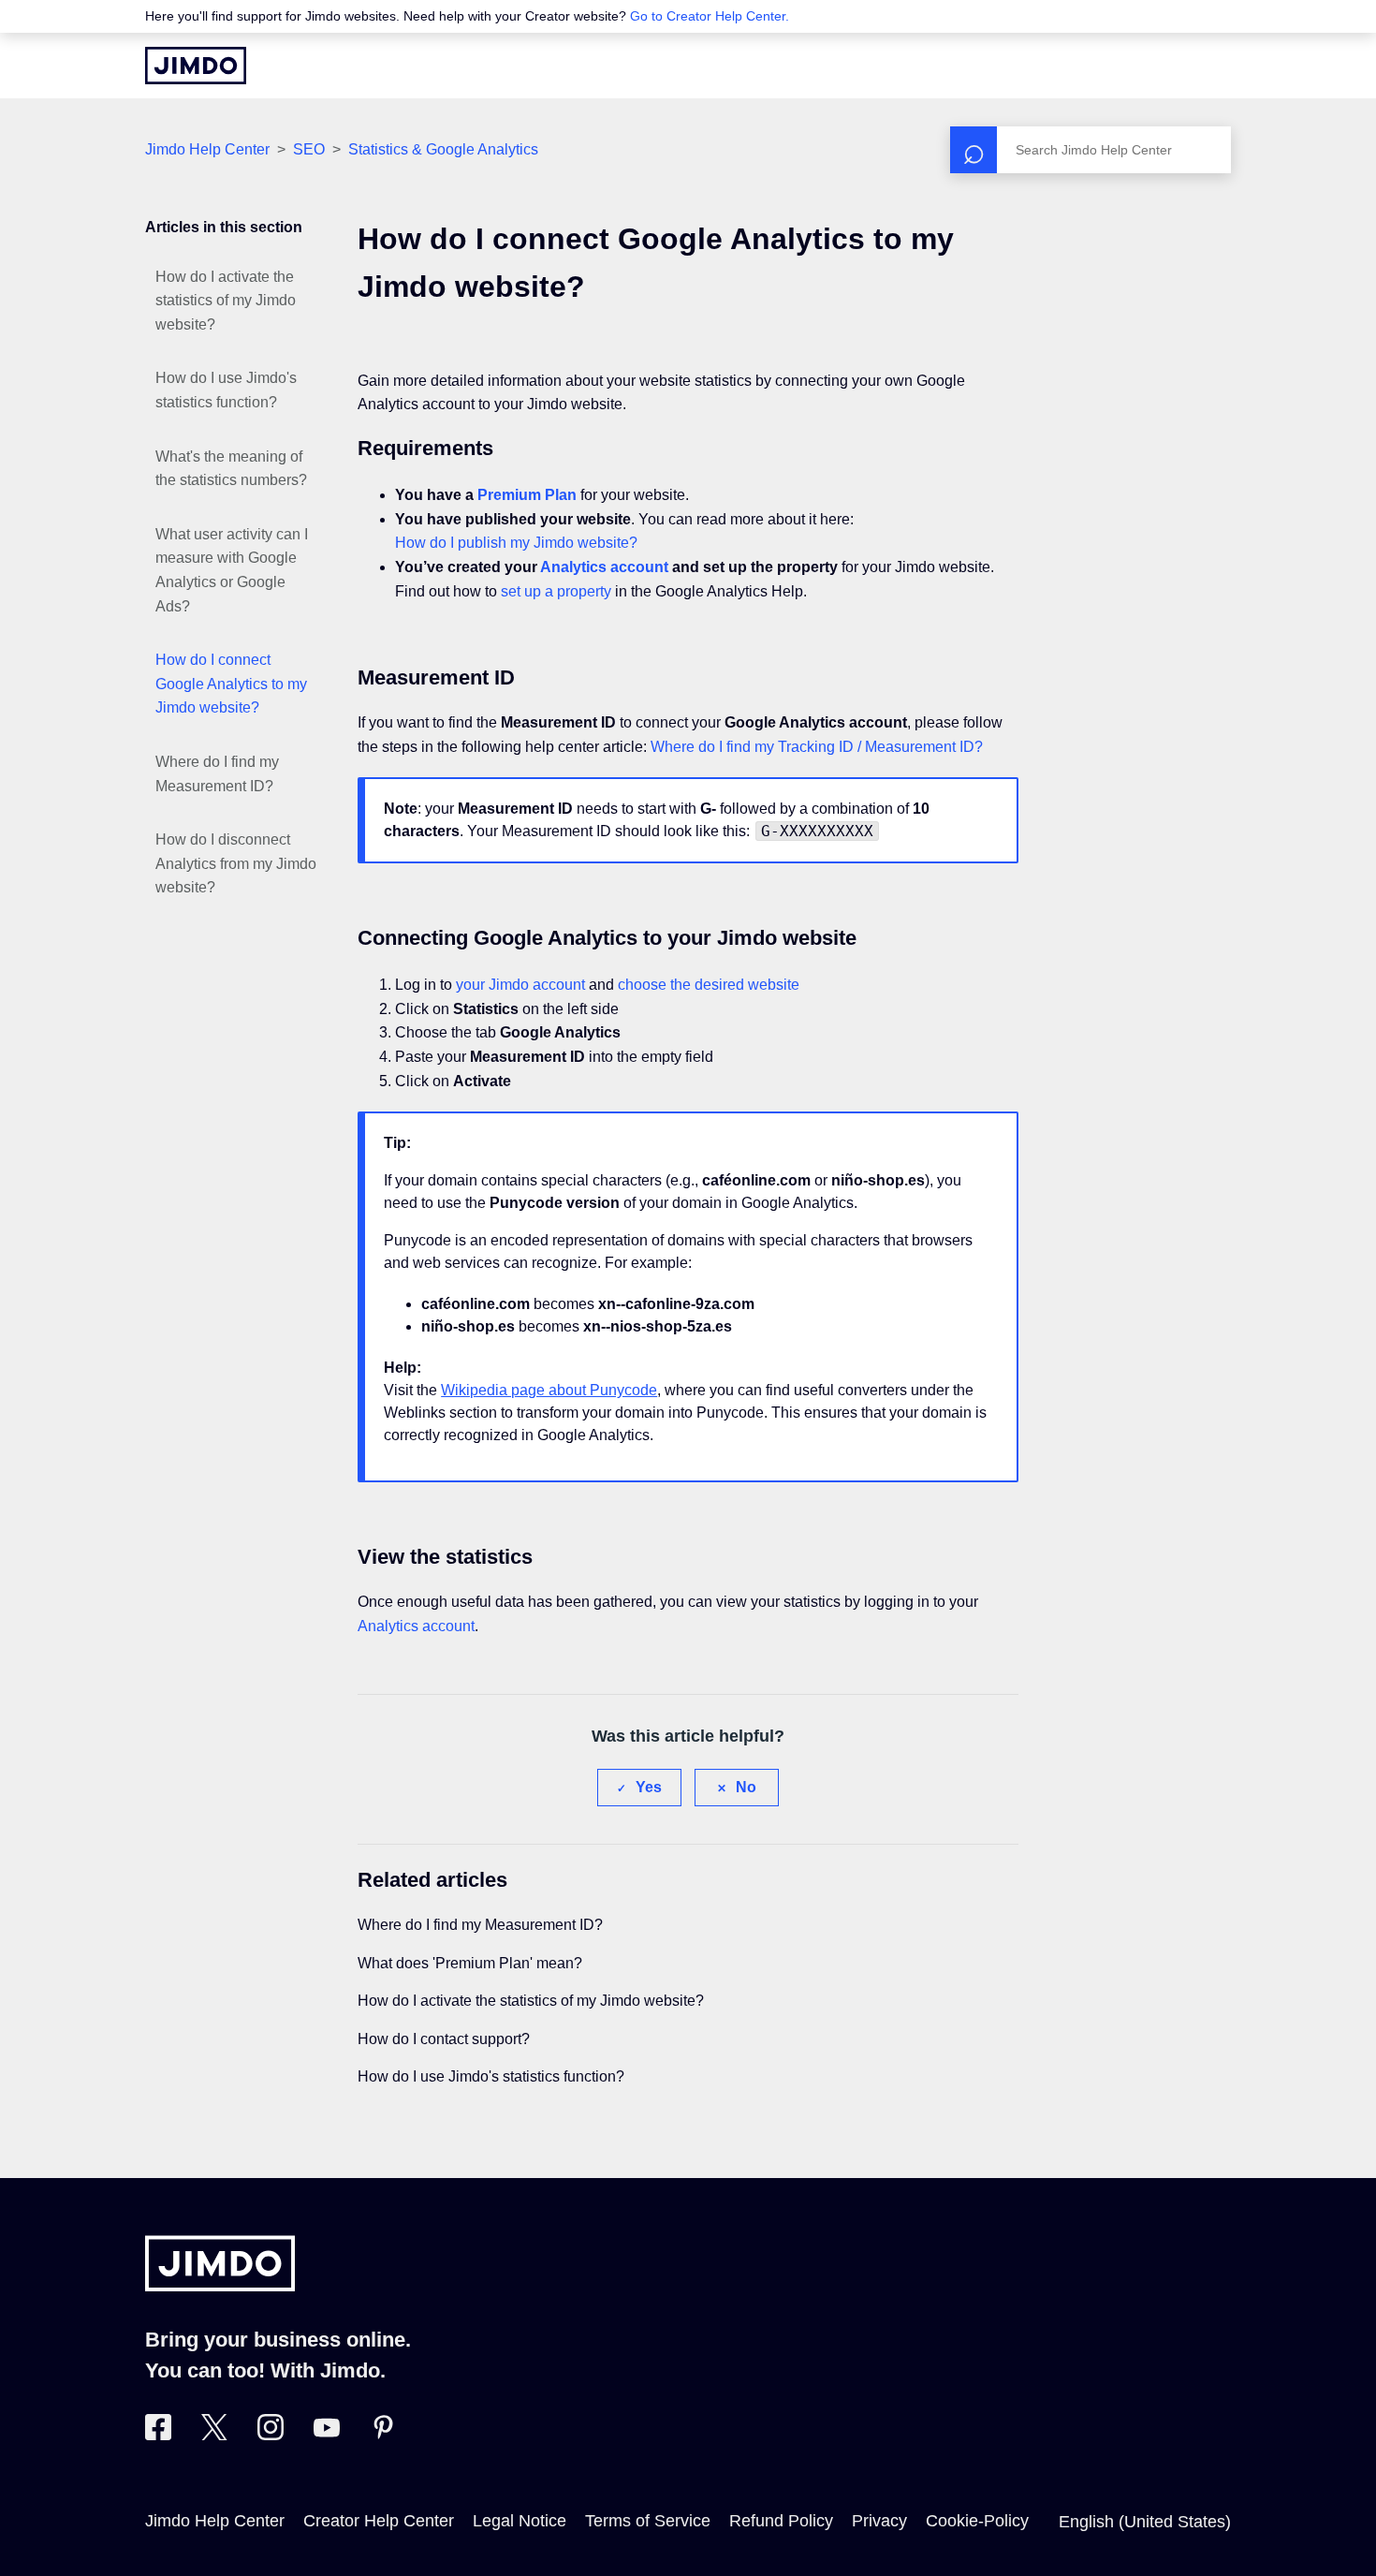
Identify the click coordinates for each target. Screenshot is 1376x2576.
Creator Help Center (379, 2521)
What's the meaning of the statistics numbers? (231, 469)
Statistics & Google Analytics (443, 149)
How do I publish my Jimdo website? (516, 543)
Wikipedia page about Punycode (549, 1390)
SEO (309, 149)
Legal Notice (520, 2521)
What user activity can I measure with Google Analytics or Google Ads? (232, 570)
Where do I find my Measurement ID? (217, 774)
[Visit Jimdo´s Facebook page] (158, 2435)
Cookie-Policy (977, 2521)
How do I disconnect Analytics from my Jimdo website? (236, 863)
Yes (649, 1787)
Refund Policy (781, 2521)
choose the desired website (709, 985)
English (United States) (1145, 2522)
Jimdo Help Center (207, 149)
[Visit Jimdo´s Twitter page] (214, 2435)
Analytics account (604, 567)
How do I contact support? (444, 2039)
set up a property (556, 591)
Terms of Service (648, 2521)
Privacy (879, 2521)
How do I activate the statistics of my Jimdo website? (226, 301)
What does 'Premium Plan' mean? (470, 1963)
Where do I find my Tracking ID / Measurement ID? (817, 747)
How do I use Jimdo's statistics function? (226, 390)
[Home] (196, 66)
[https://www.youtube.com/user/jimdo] (327, 2435)
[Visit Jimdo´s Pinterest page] (383, 2435)
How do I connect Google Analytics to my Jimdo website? (231, 684)
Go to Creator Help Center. (710, 16)
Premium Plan (527, 495)
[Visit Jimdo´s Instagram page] (271, 2435)
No (746, 1787)
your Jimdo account (520, 985)
